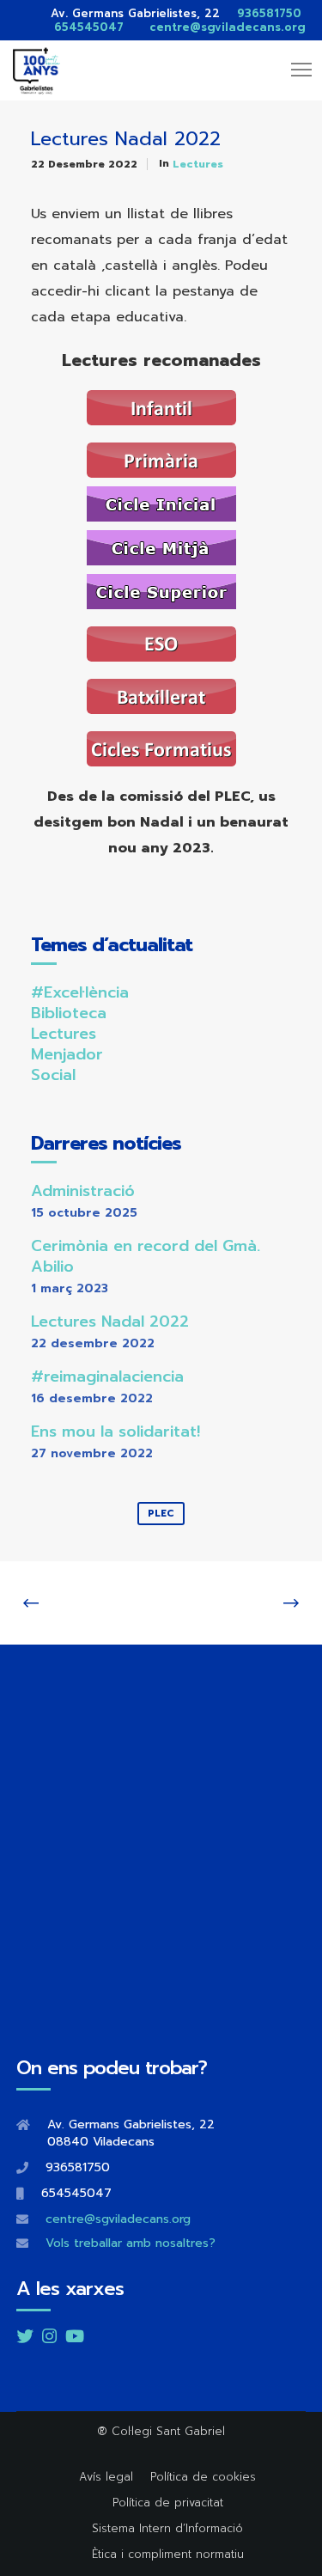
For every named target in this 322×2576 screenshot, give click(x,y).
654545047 (89, 27)
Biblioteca (69, 1013)
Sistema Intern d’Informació (167, 2528)
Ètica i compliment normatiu (168, 2554)
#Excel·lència (80, 992)
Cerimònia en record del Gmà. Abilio (146, 1256)
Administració (83, 1191)
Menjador (67, 1054)
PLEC (161, 1514)
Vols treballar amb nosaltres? (131, 2243)
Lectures (198, 164)
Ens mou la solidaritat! (115, 1431)
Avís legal (106, 2477)
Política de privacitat (168, 2503)
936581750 (263, 13)
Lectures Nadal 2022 (110, 1322)
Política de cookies (203, 2477)
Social (53, 1075)
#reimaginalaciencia (107, 1377)
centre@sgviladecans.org (228, 27)
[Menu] (294, 70)
